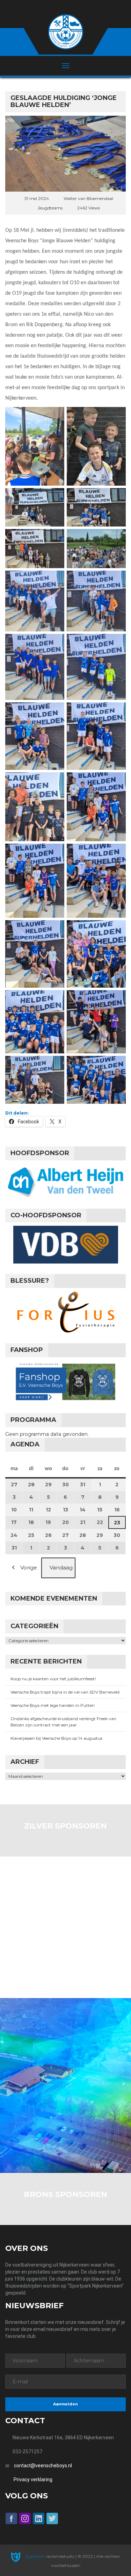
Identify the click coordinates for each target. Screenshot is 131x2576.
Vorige (29, 1568)
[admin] (56, 8)
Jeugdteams (50, 208)
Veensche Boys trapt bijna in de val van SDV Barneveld (65, 1692)
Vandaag (61, 1568)
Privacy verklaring (33, 2480)
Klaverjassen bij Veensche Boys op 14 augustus (56, 1738)
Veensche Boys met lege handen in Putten (53, 1705)
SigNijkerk (34, 2556)
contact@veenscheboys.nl (43, 2466)
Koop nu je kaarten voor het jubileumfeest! (53, 1679)
